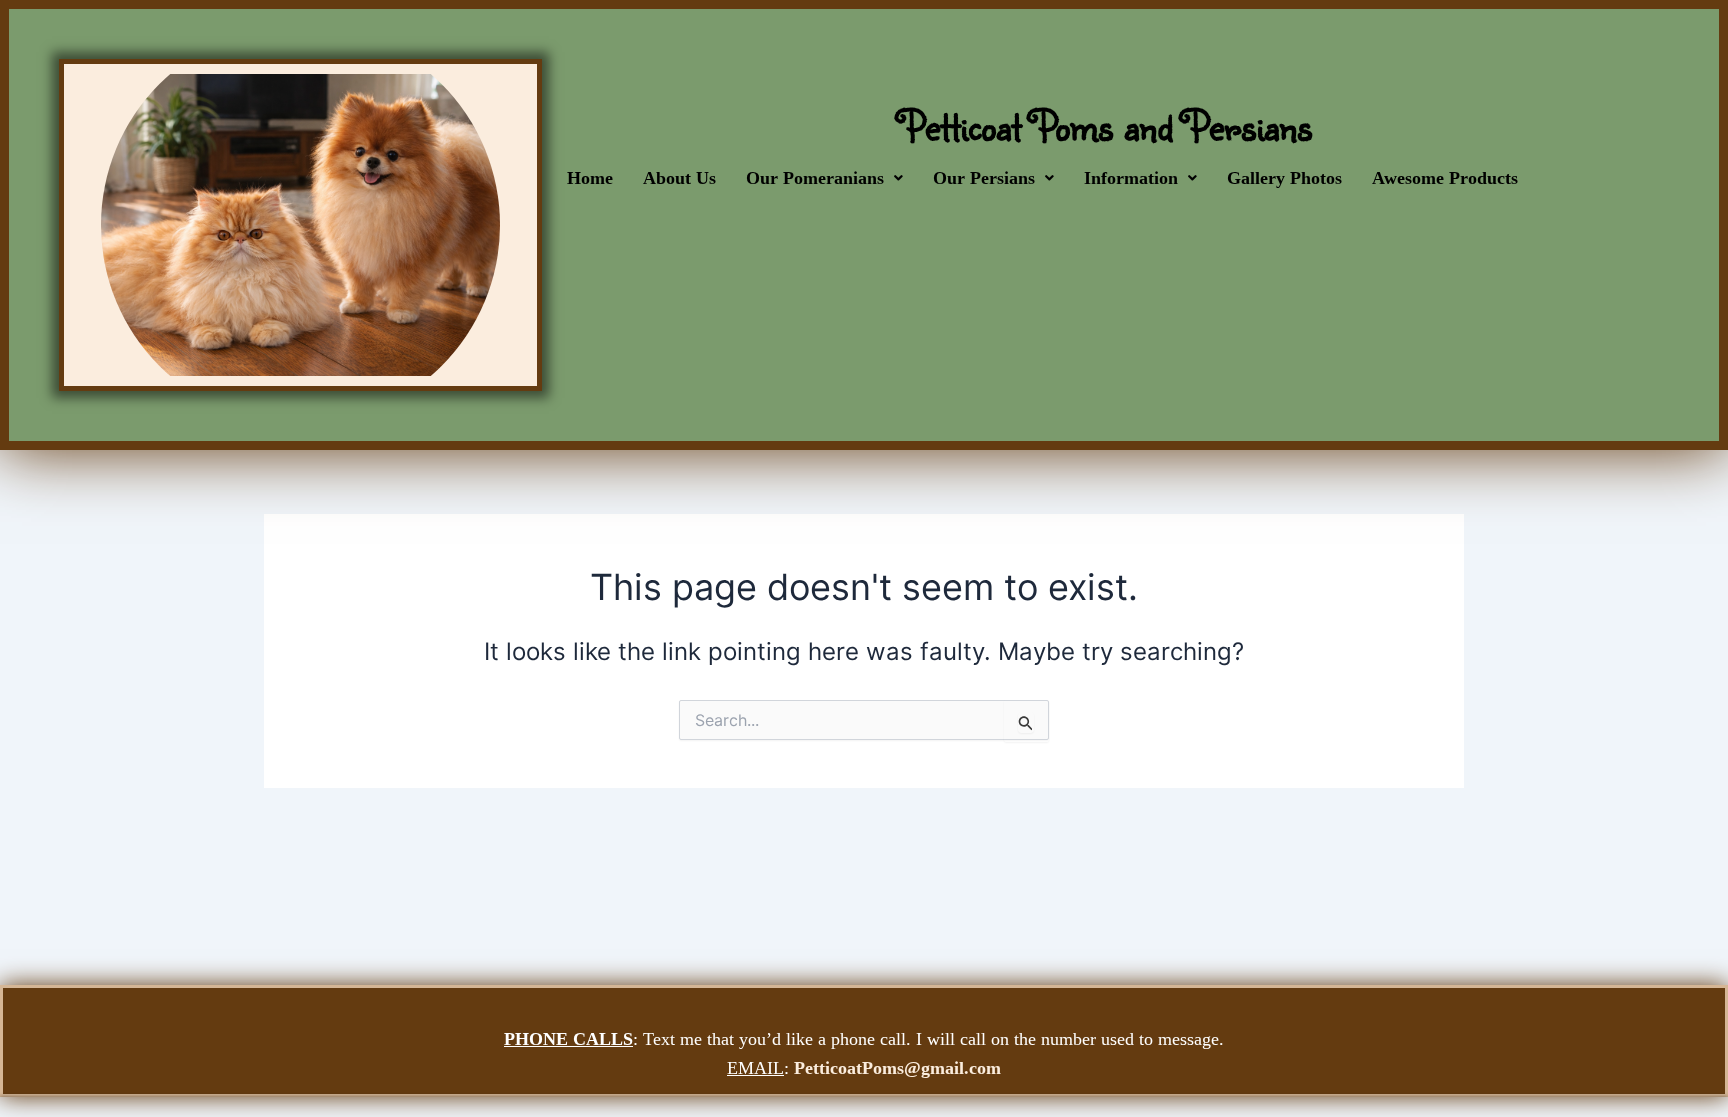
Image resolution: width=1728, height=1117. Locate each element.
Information (1131, 178)
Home (590, 178)
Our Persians (984, 178)
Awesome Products (1445, 178)
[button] (824, 178)
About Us (679, 178)
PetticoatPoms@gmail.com (897, 1068)
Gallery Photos (1284, 178)
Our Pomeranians (815, 178)
